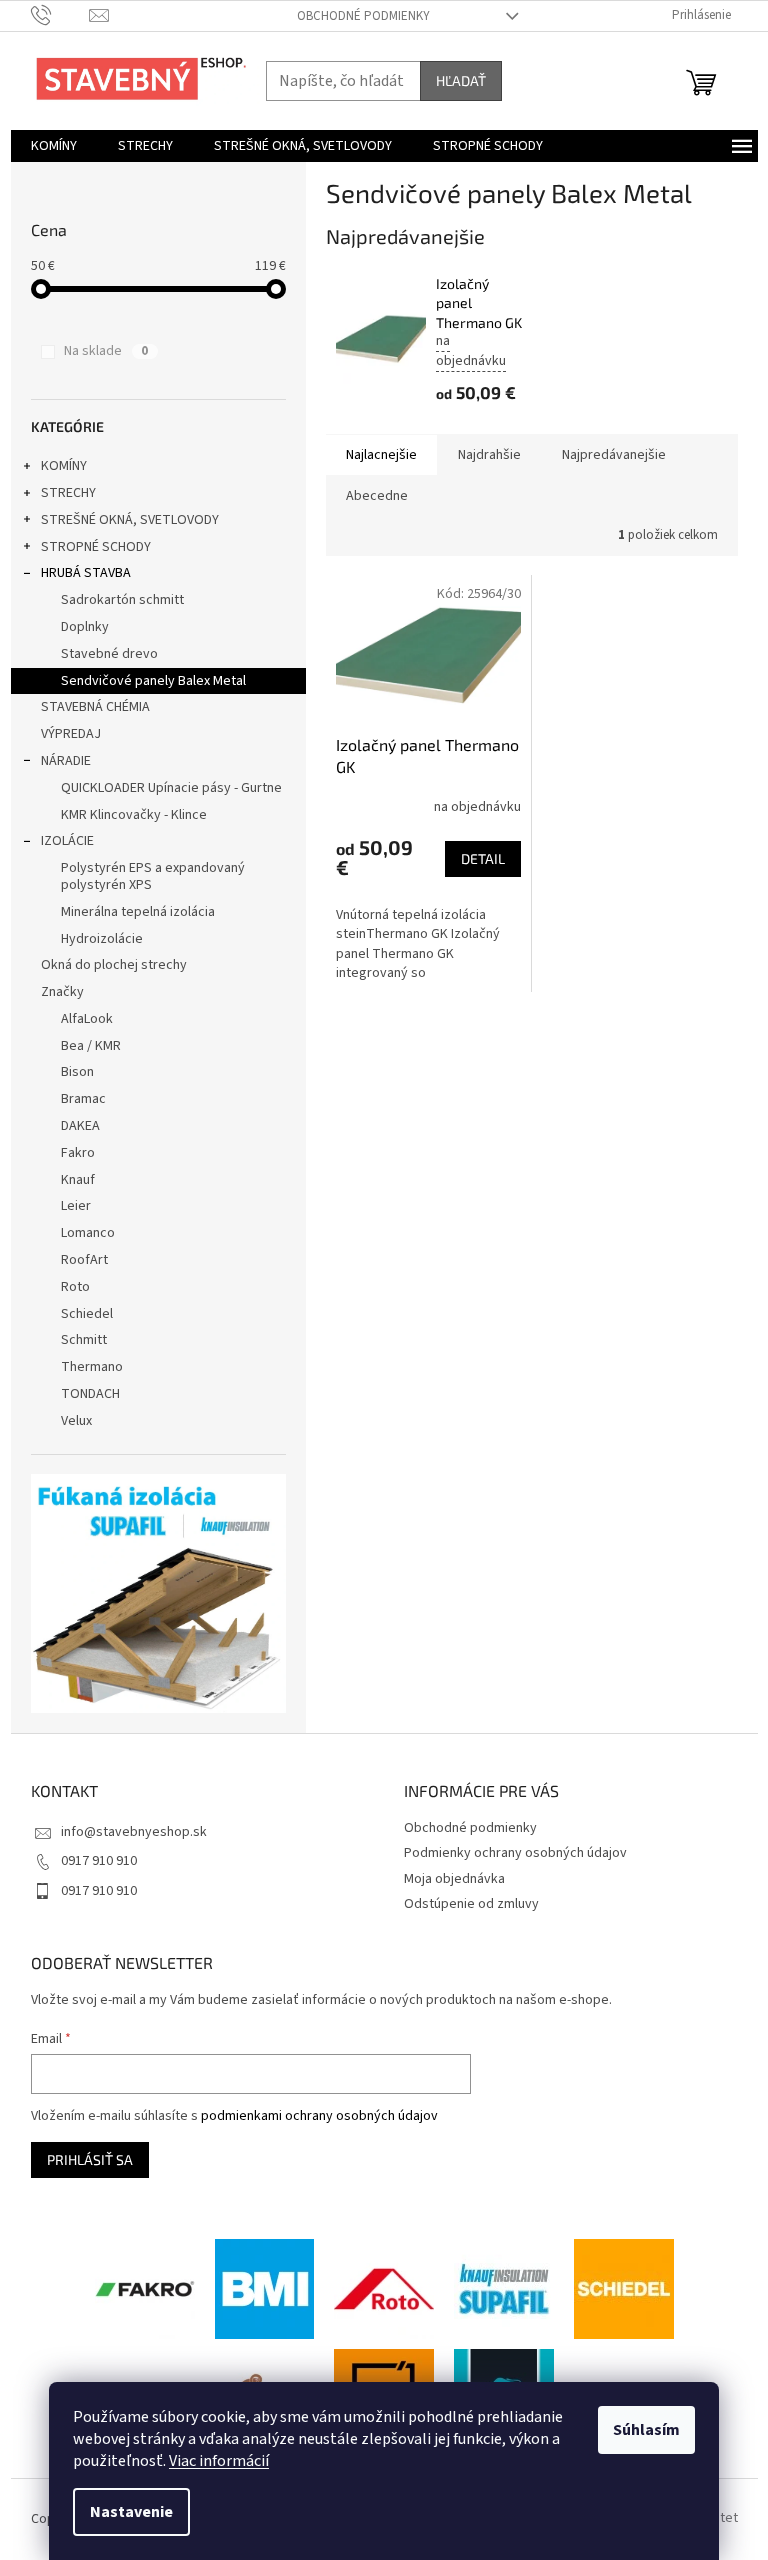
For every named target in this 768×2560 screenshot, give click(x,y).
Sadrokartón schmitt (122, 600)
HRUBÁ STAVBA (86, 573)
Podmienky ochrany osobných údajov (515, 1853)
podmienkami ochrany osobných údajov (319, 2116)
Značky (62, 992)
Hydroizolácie (102, 939)
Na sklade (106, 351)
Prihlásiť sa (90, 2159)
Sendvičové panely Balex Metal (153, 681)
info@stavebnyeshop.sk (134, 1832)
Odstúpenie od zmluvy (471, 1904)
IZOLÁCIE (67, 841)
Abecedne (377, 496)
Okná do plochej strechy (114, 965)
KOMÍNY (64, 466)
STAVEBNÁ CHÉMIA (95, 707)
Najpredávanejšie (614, 455)
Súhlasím (646, 2430)
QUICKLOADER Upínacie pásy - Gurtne (171, 788)
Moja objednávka (454, 1879)
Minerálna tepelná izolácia (138, 912)
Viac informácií (219, 2461)
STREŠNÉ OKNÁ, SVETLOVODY (130, 520)
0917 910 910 (99, 1861)
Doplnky (85, 627)
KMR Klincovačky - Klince (134, 815)
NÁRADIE (66, 761)
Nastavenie (131, 2512)
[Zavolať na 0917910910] (60, 15)
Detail (483, 858)
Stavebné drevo (109, 654)
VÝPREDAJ (71, 734)
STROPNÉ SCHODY (96, 547)
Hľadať (461, 80)
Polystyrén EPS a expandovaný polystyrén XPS (153, 876)
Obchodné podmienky (363, 16)
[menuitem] (54, 146)
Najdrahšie (489, 455)
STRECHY (68, 493)
